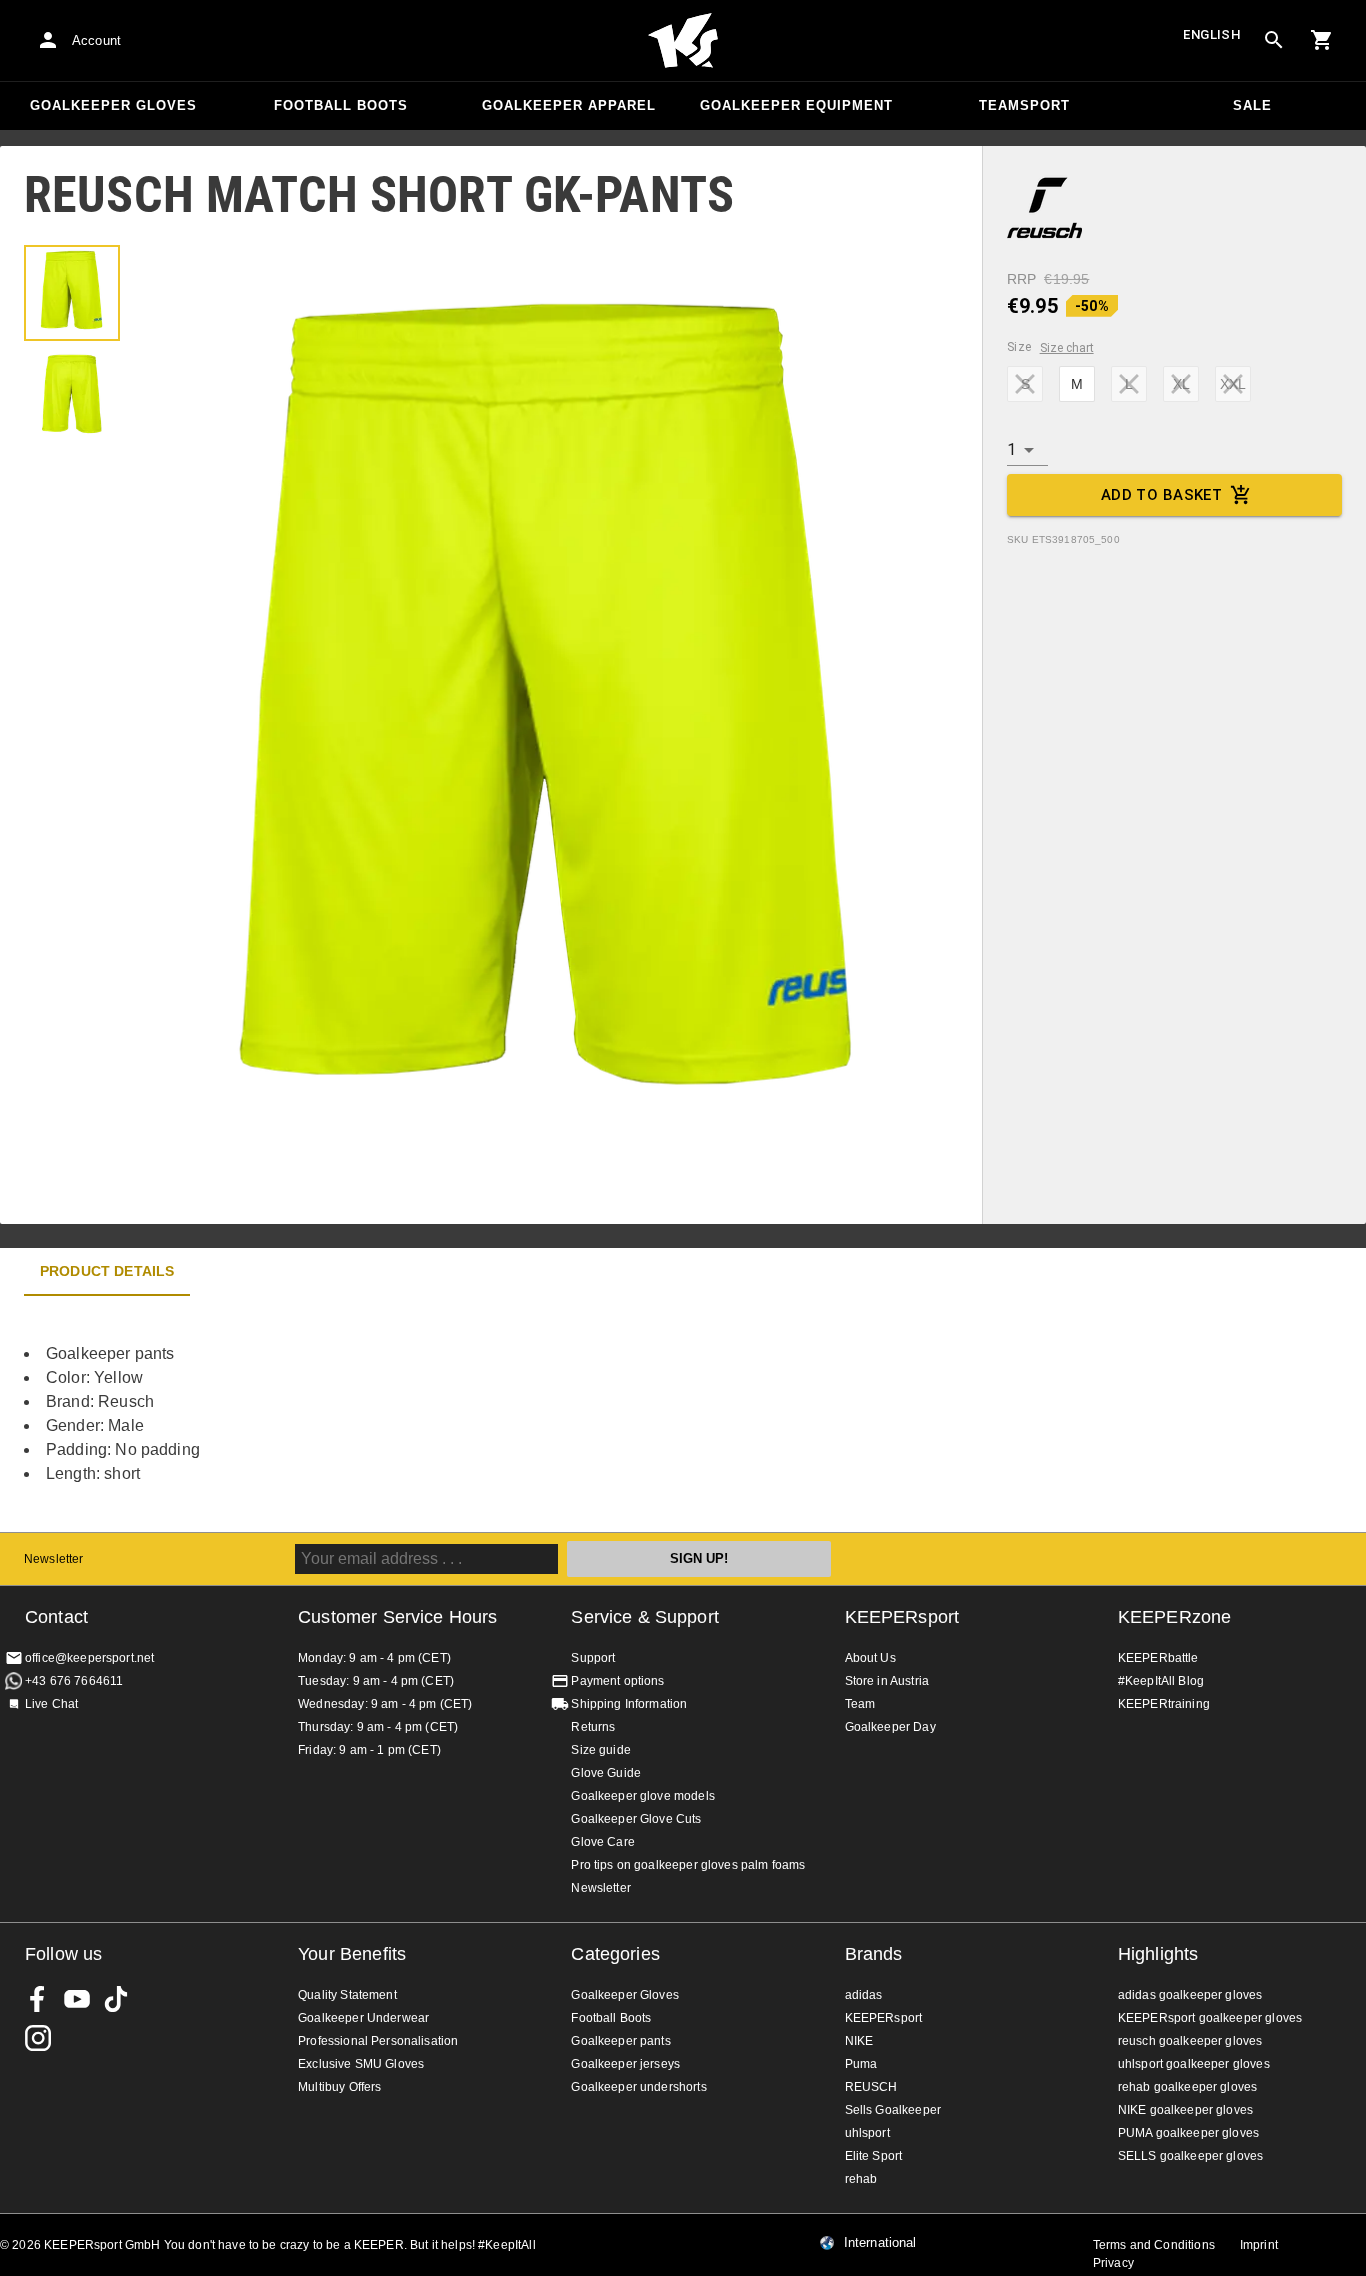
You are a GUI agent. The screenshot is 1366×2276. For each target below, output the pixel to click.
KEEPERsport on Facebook (38, 1999)
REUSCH (871, 2087)
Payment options (617, 1681)
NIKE (859, 2041)
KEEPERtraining (1164, 1704)
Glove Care (603, 1842)
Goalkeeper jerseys (625, 2064)
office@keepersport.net (89, 1658)
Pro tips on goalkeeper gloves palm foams (688, 1865)
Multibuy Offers (339, 2087)
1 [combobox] (1011, 449)
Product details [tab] (107, 1271)
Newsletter (54, 1559)
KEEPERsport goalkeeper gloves (1210, 2018)
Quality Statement (347, 1995)
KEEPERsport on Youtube (77, 1999)
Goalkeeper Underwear (363, 2018)
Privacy (1113, 2263)
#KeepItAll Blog (1161, 1681)
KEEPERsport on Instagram (38, 2038)
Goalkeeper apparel (569, 105)
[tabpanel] (350, 1414)
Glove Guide (606, 1773)
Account (96, 40)
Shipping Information (629, 1704)
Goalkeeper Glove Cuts (636, 1819)
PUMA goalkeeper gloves (1188, 2133)
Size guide (601, 1750)
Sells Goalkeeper (893, 2110)
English (1212, 34)
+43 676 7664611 (74, 1681)
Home (683, 41)
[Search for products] (1274, 40)
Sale (1252, 105)
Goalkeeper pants (620, 2041)
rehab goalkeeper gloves (1187, 2087)
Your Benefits (352, 1954)
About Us (870, 1658)
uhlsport (867, 2133)
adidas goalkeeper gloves (1190, 1995)
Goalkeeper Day (890, 1727)
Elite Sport (874, 2156)
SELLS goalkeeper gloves (1190, 2156)
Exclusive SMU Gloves (361, 2064)
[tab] (72, 293)
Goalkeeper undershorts (638, 2087)
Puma (861, 2064)
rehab (861, 2179)
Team (860, 1704)
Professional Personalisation (378, 2041)
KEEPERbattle (1158, 1658)
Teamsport (1024, 105)
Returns (593, 1727)
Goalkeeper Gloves (113, 105)
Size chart (1067, 348)
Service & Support (645, 1617)
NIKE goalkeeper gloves (1185, 2110)
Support (593, 1658)
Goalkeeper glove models (642, 1796)
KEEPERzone (1175, 1617)
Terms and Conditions (1154, 2245)
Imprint (1259, 2245)
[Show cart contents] (1322, 40)
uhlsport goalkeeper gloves (1194, 2064)
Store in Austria (887, 1681)
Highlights (1158, 1954)
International (880, 2243)
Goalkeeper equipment (796, 105)
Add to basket (1162, 495)
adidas (864, 1995)
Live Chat (51, 1704)
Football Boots (341, 105)
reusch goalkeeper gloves (1190, 2041)
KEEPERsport (902, 1617)
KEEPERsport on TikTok (116, 1999)
